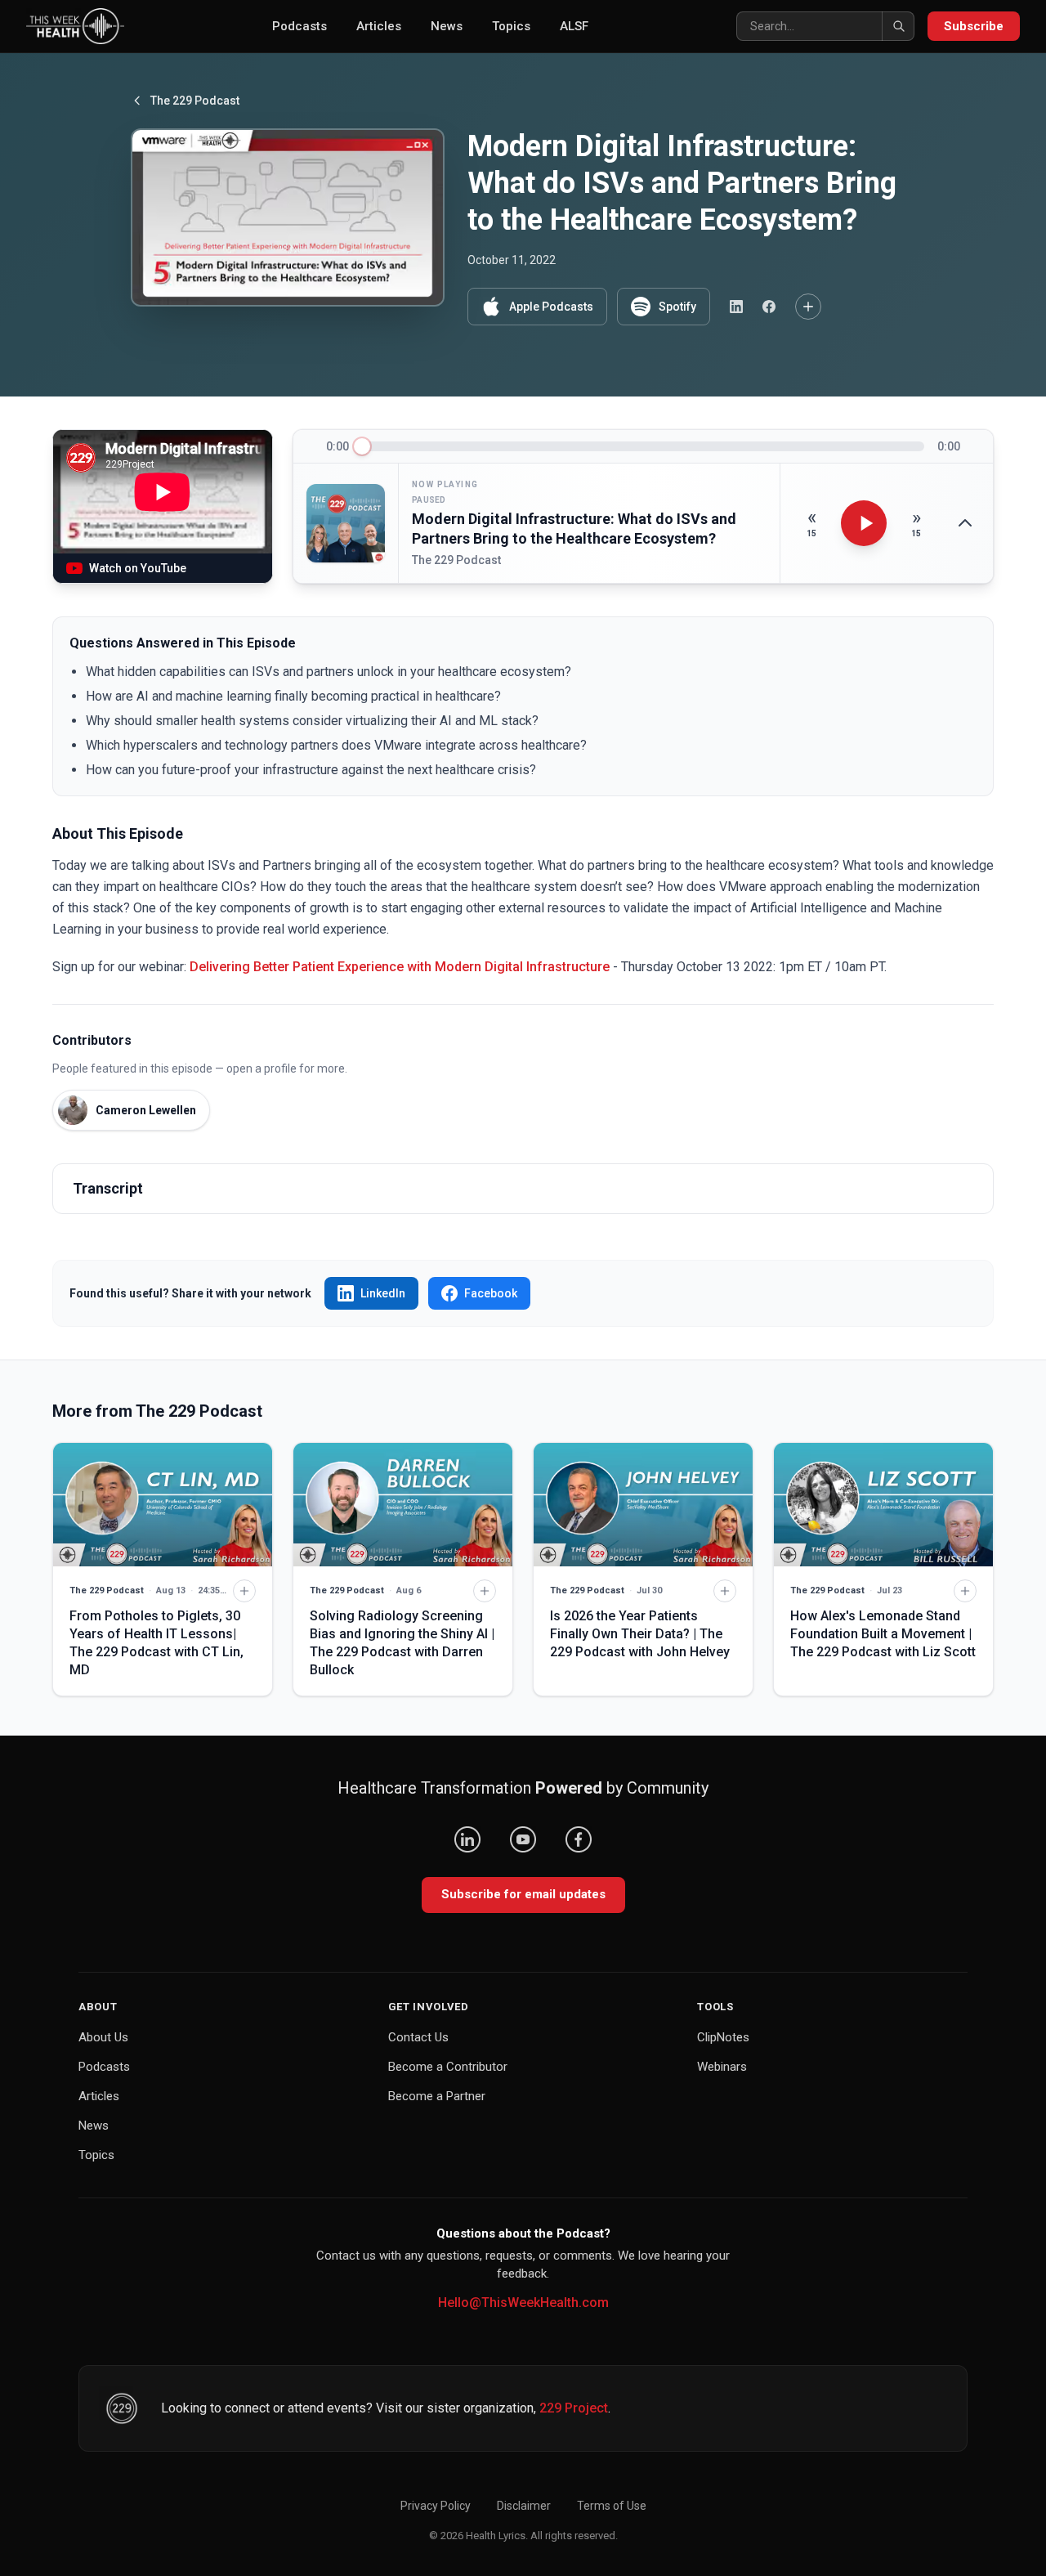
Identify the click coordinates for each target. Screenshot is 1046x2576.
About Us (103, 2037)
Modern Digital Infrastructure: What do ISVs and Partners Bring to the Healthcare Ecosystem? (574, 529)
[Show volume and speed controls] (965, 523)
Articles (379, 26)
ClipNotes (723, 2037)
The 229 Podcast (195, 101)
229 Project (574, 2408)
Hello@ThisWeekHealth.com (523, 2303)
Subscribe (974, 26)
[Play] (864, 523)
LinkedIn (383, 1293)
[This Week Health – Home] (75, 26)
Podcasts (299, 26)
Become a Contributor (448, 2067)
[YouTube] (523, 1839)
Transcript (108, 1188)
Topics (511, 26)
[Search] (898, 26)
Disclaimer (524, 2506)
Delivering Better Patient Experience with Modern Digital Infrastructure (400, 967)
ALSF (574, 26)
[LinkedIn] (467, 1839)
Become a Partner (437, 2096)
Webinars (722, 2067)
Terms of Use (612, 2506)
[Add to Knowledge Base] (808, 307)
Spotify (677, 307)
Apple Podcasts (551, 307)
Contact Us (418, 2037)
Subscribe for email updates (523, 1894)
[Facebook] (579, 1839)
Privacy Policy (436, 2506)
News (447, 26)
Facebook (491, 1293)
